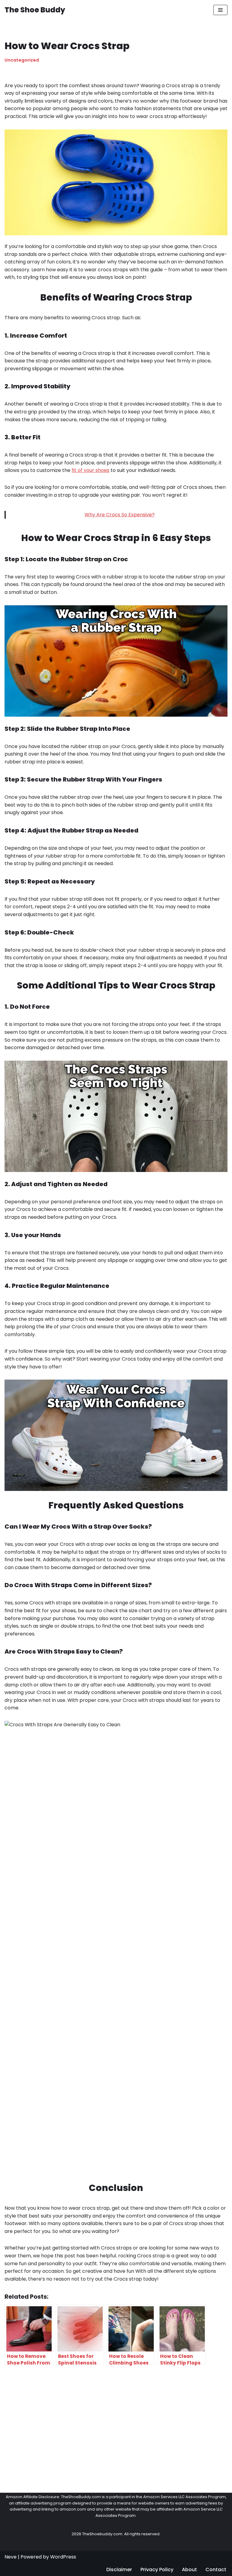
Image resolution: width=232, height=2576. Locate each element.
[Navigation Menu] (220, 10)
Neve (11, 2557)
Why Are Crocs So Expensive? (120, 515)
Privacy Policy (157, 2570)
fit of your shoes (90, 470)
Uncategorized (22, 60)
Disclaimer (119, 2570)
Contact (216, 2570)
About (189, 2570)
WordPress (63, 2557)
